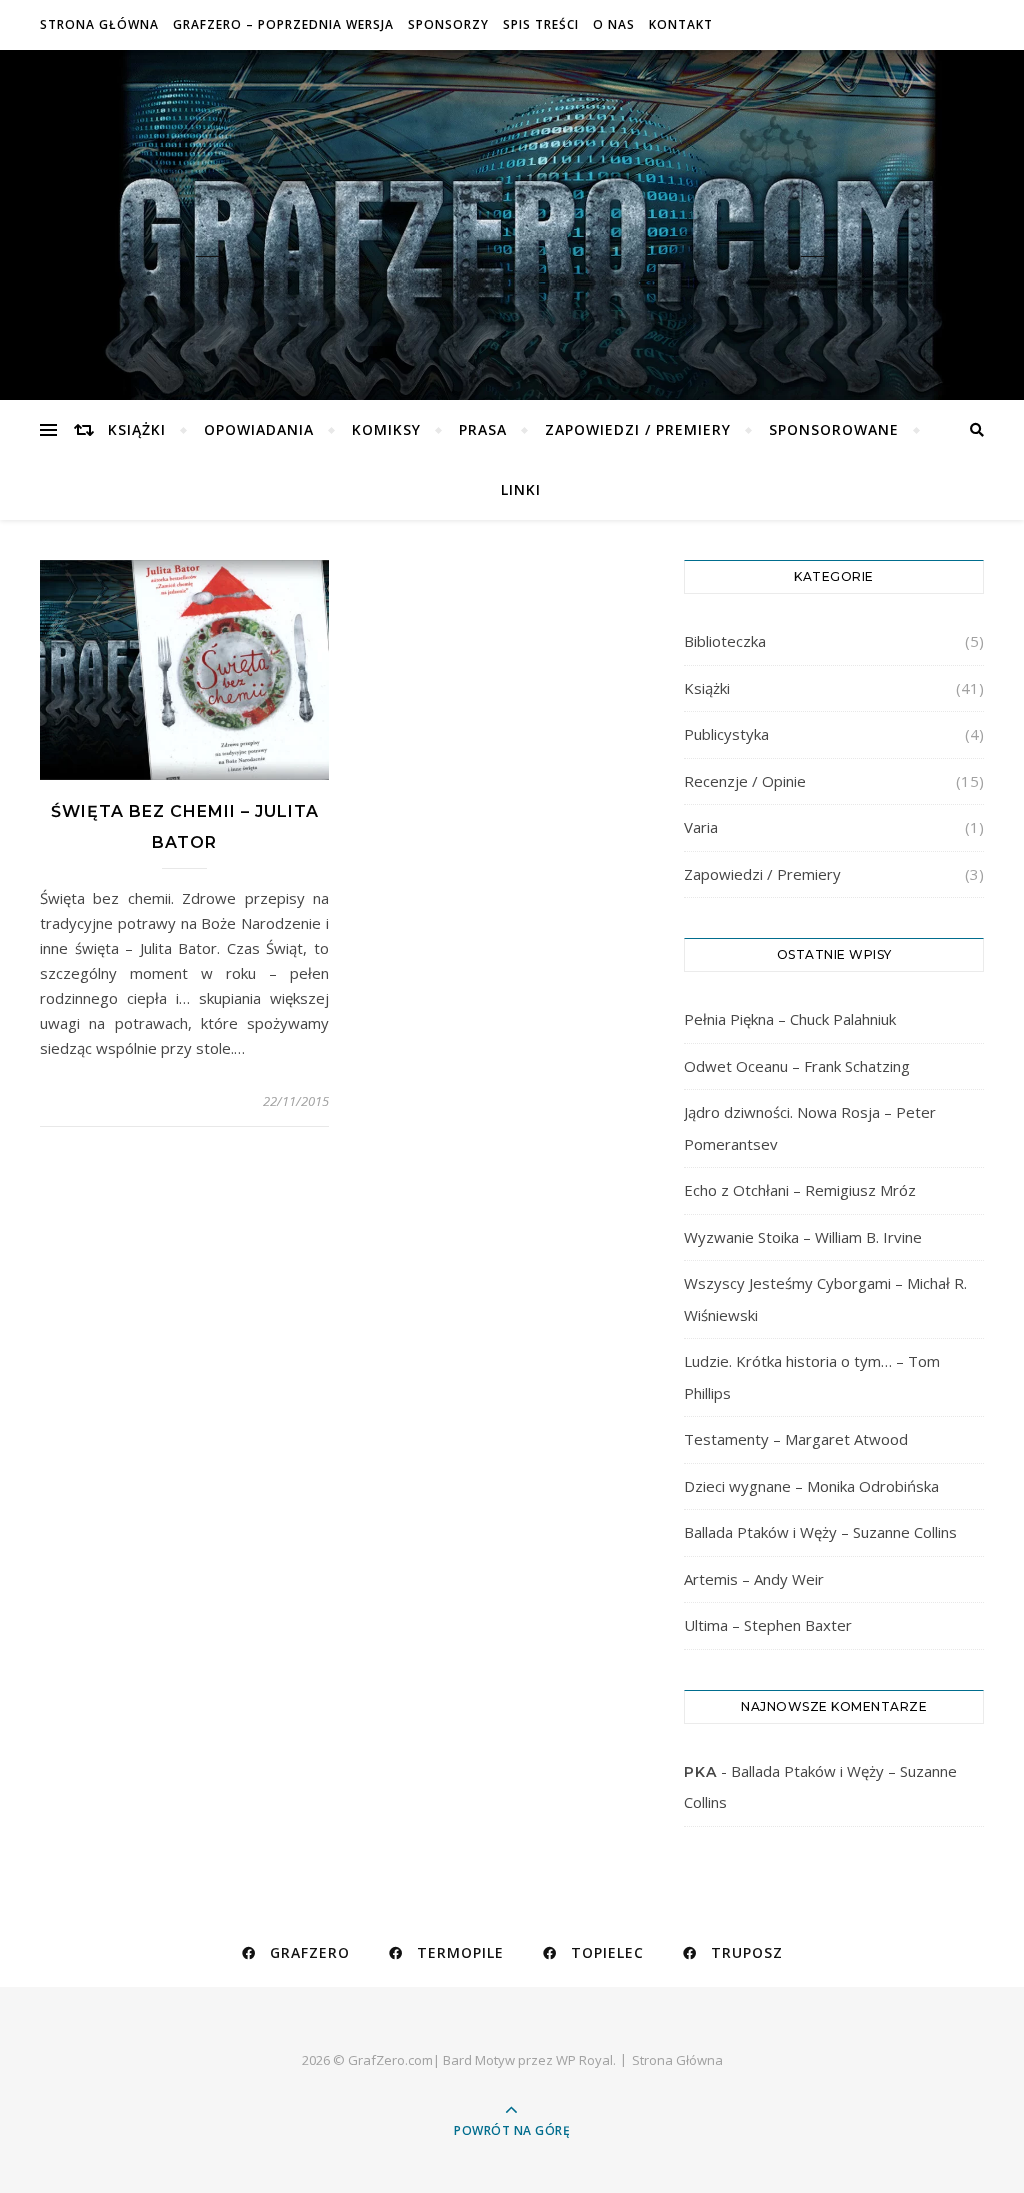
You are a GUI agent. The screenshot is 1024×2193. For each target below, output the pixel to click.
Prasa (483, 429)
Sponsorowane (834, 429)
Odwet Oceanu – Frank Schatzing (797, 1066)
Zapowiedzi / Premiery (638, 429)
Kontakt (681, 24)
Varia (701, 827)
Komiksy (386, 429)
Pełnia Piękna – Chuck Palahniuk (790, 1019)
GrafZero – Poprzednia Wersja (283, 24)
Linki (521, 489)
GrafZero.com (512, 211)
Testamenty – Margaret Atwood (796, 1439)
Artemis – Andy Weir (754, 1579)
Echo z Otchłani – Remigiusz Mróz (800, 1190)
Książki (137, 429)
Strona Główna (99, 24)
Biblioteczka (725, 641)
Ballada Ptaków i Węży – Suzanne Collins (820, 1532)
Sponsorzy (448, 24)
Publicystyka (726, 734)
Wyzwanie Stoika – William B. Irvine (803, 1237)
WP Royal (584, 2060)
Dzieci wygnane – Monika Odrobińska (811, 1486)
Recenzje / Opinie (745, 781)
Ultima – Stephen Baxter (768, 1625)
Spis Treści (541, 24)
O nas (614, 24)
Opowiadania (259, 429)
